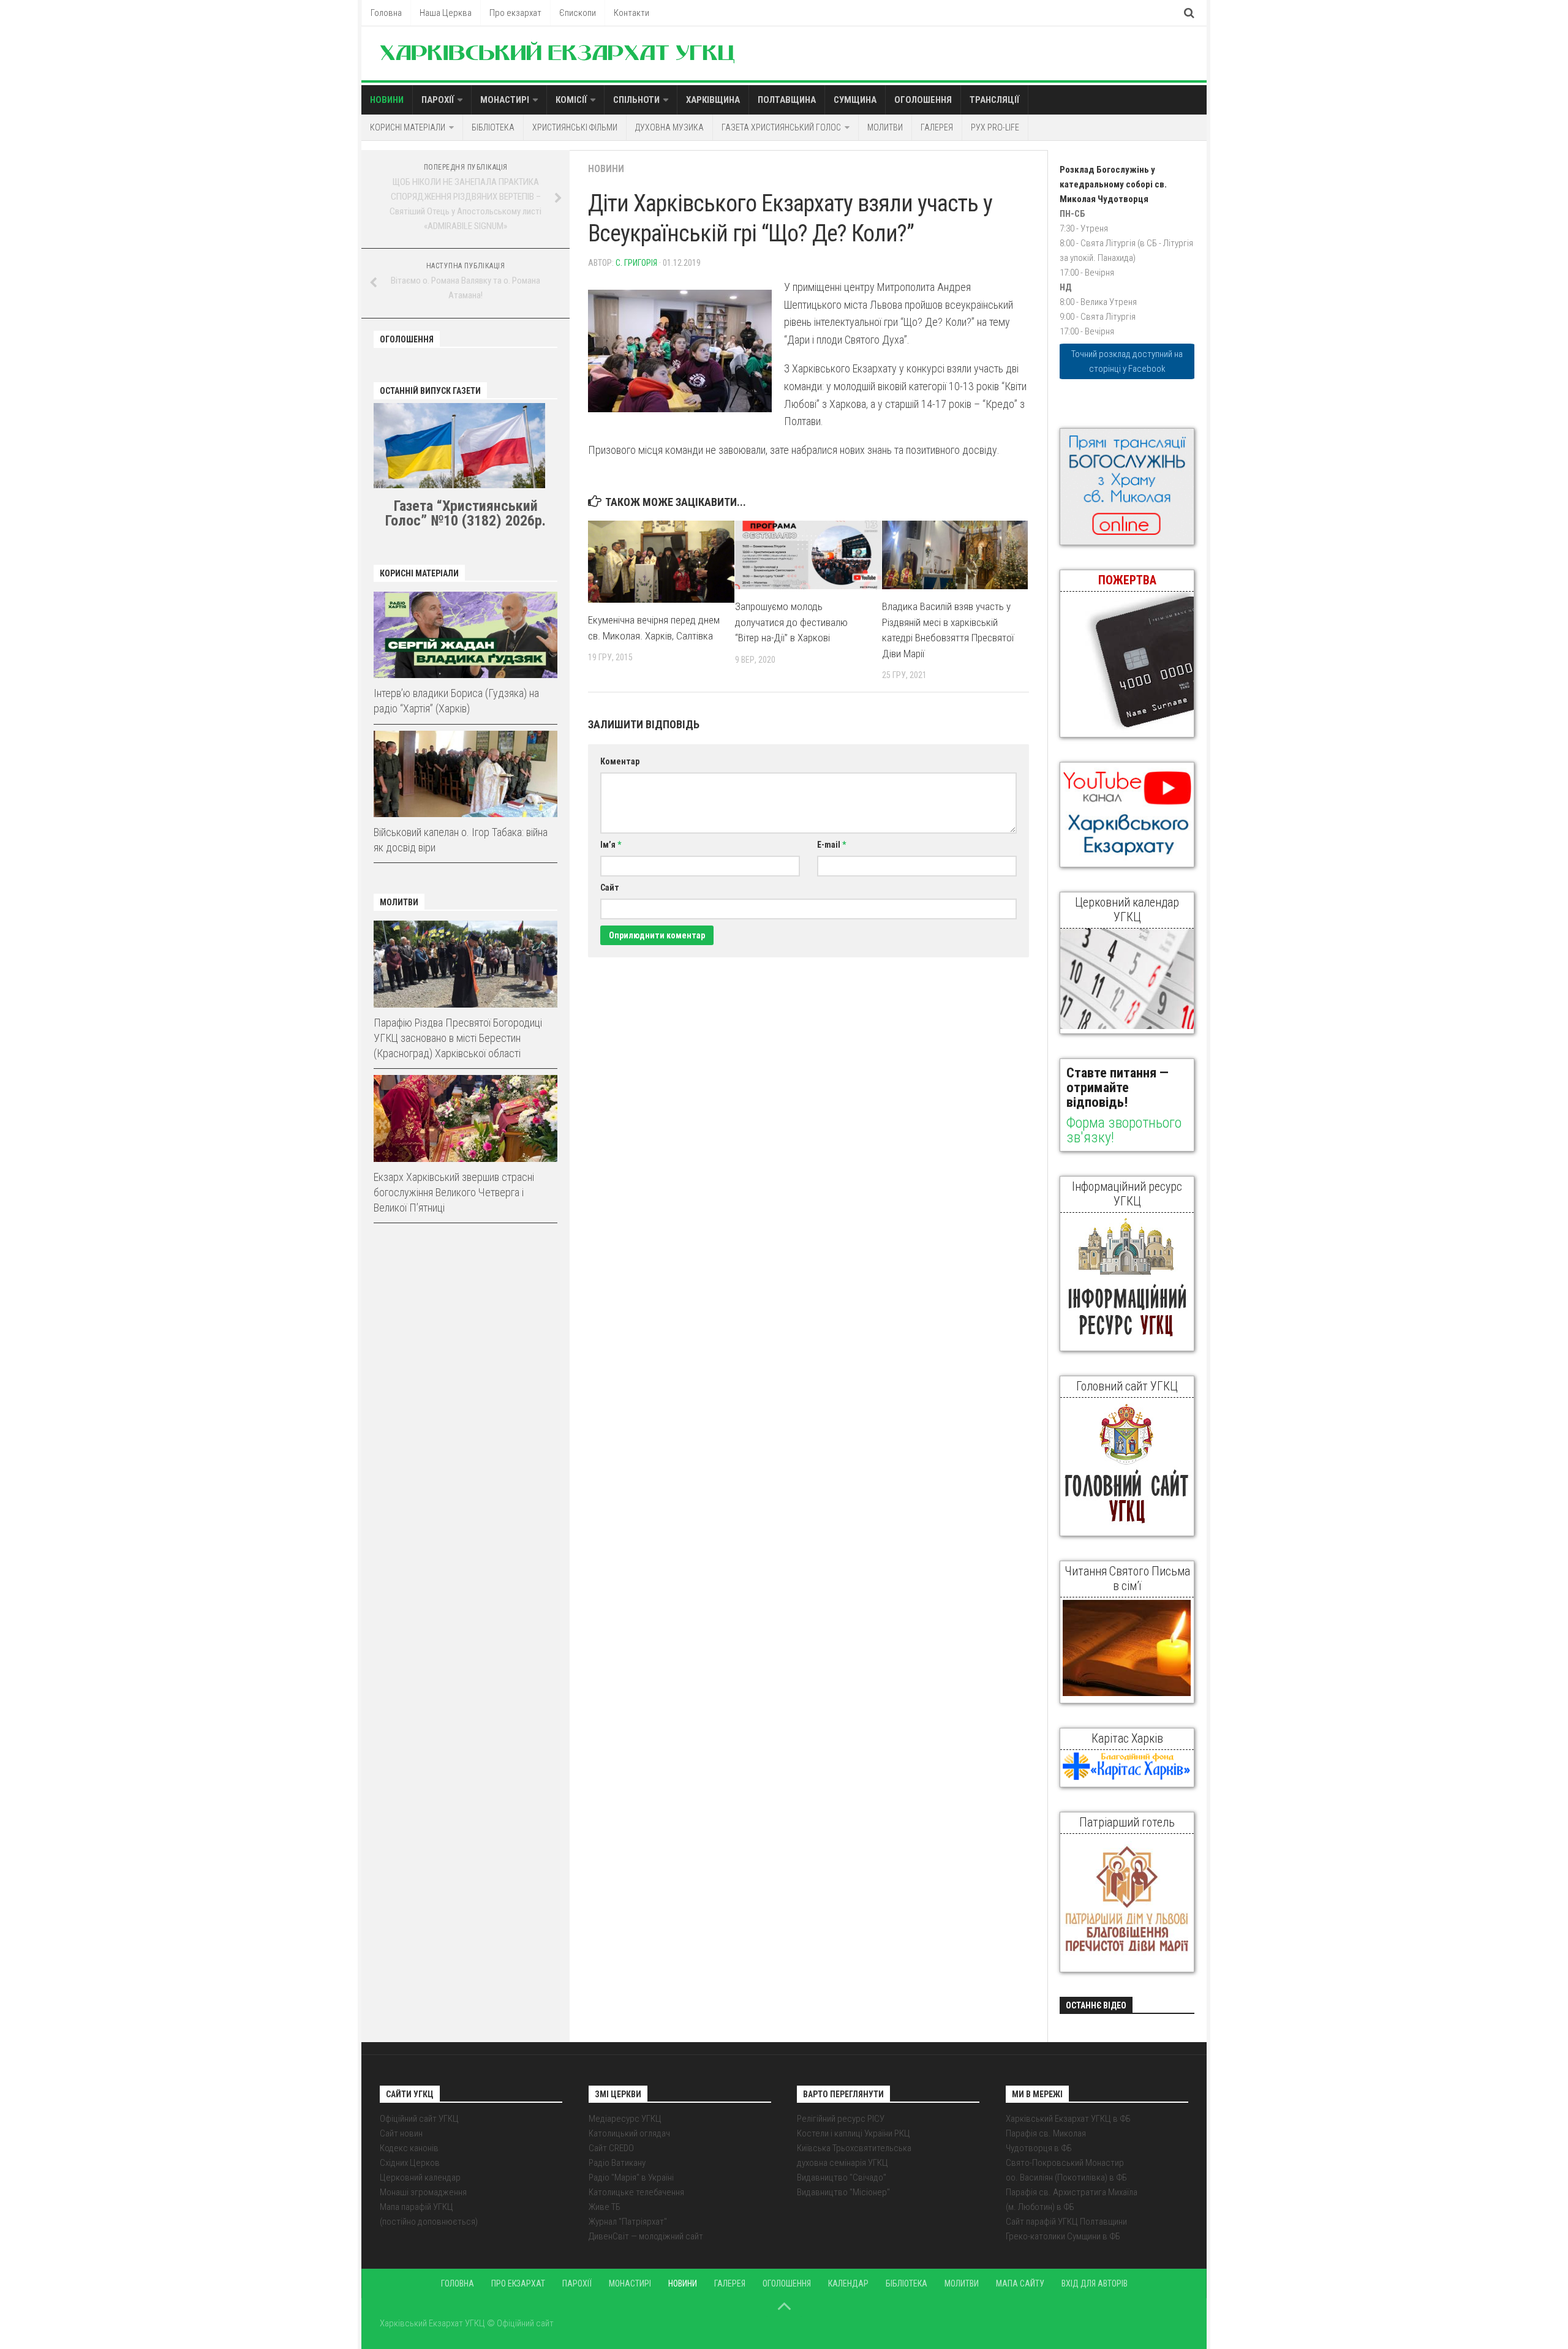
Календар (848, 2283)
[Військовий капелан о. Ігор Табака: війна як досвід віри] (466, 774)
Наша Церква (446, 13)
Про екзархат (515, 13)
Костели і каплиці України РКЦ (854, 2133)
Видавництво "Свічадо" (842, 2177)
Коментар (620, 761)
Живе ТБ (605, 2207)
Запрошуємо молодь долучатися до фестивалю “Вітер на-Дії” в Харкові (791, 622)
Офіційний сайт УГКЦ (419, 2119)
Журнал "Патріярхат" (628, 2222)
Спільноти (636, 100)
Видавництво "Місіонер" (843, 2192)
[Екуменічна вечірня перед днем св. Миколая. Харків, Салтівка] (661, 562)
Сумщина (855, 100)
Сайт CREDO (611, 2148)
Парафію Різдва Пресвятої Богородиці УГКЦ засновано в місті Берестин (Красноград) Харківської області (458, 1038)
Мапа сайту (1020, 2283)
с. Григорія (636, 263)
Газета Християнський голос (781, 127)
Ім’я (611, 845)
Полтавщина (787, 100)
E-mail (831, 845)
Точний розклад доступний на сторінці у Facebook (1127, 361)
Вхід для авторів (1095, 2283)
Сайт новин (401, 2133)
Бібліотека (493, 127)
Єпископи (578, 13)
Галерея (937, 127)
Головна (386, 13)
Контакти (631, 13)
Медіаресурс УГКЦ (625, 2119)
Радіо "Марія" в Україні (631, 2177)
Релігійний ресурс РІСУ (841, 2119)
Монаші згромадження (423, 2192)
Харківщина (713, 100)
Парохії (438, 100)
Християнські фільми (575, 127)
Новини (387, 100)
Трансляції (994, 100)
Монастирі (505, 100)
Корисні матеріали (408, 127)
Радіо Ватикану (617, 2163)
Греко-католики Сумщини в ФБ (1063, 2236)
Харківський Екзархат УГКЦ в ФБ (1068, 2119)
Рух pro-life (995, 127)
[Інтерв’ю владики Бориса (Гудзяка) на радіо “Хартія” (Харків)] (466, 635)
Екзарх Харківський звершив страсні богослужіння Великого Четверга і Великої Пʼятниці (454, 1192)
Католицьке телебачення (636, 2192)
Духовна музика (669, 127)
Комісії (571, 100)
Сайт (610, 888)
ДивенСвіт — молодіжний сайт (646, 2236)
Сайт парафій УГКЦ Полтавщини (1066, 2222)
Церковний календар (420, 2177)
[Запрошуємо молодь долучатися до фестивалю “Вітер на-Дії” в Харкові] (808, 555)
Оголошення (923, 100)
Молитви (885, 127)
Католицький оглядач (629, 2133)
